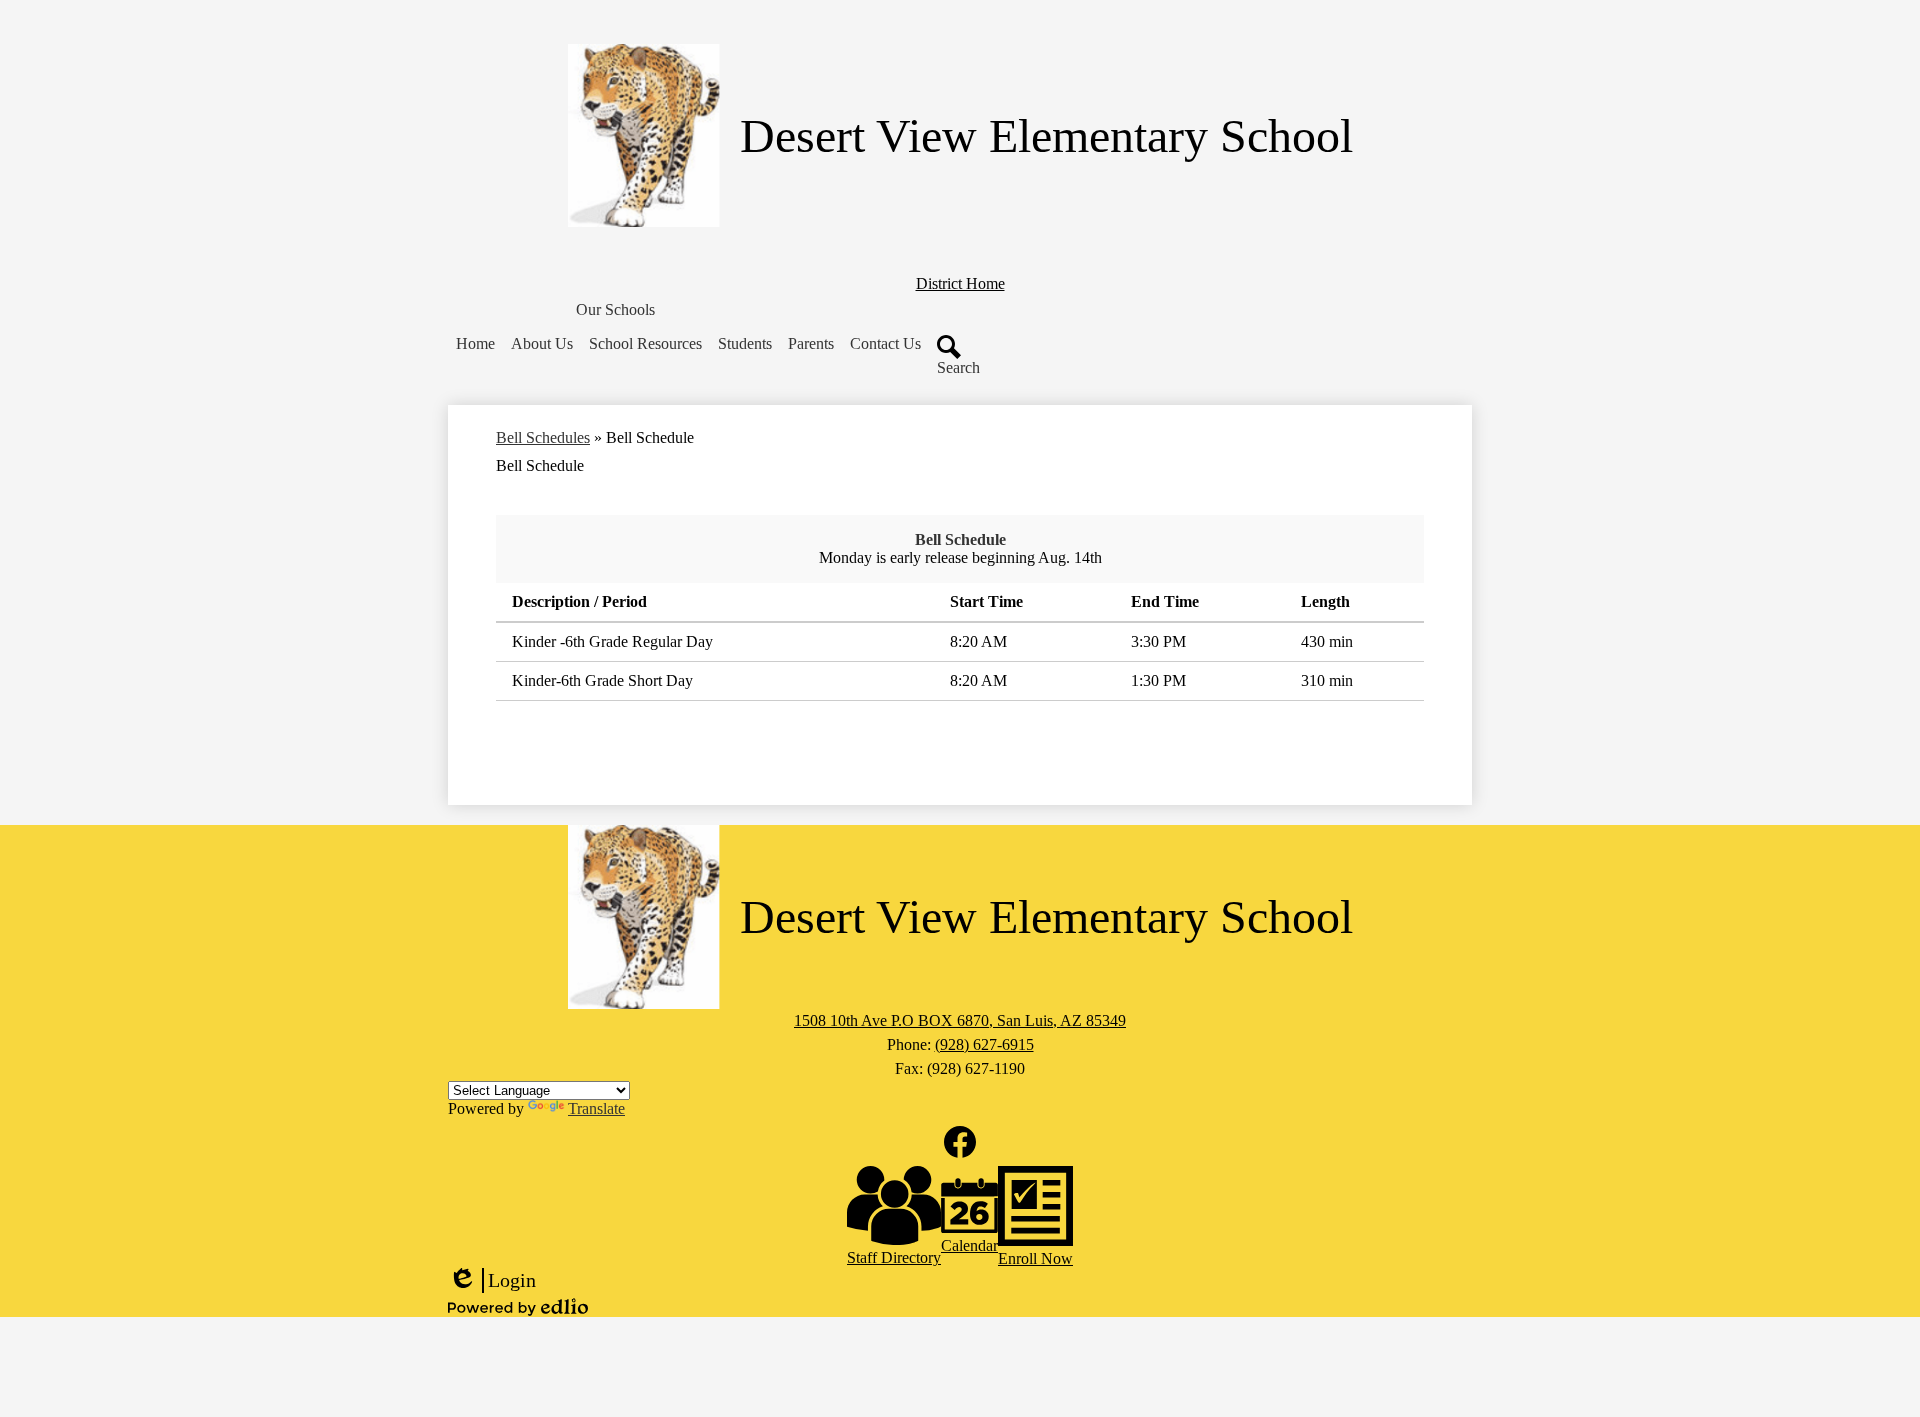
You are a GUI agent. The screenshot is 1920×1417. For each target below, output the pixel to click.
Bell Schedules (543, 437)
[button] (615, 310)
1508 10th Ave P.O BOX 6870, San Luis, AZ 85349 (960, 1020)
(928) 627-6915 (984, 1044)
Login (492, 1281)
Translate (596, 1108)
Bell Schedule (960, 539)
